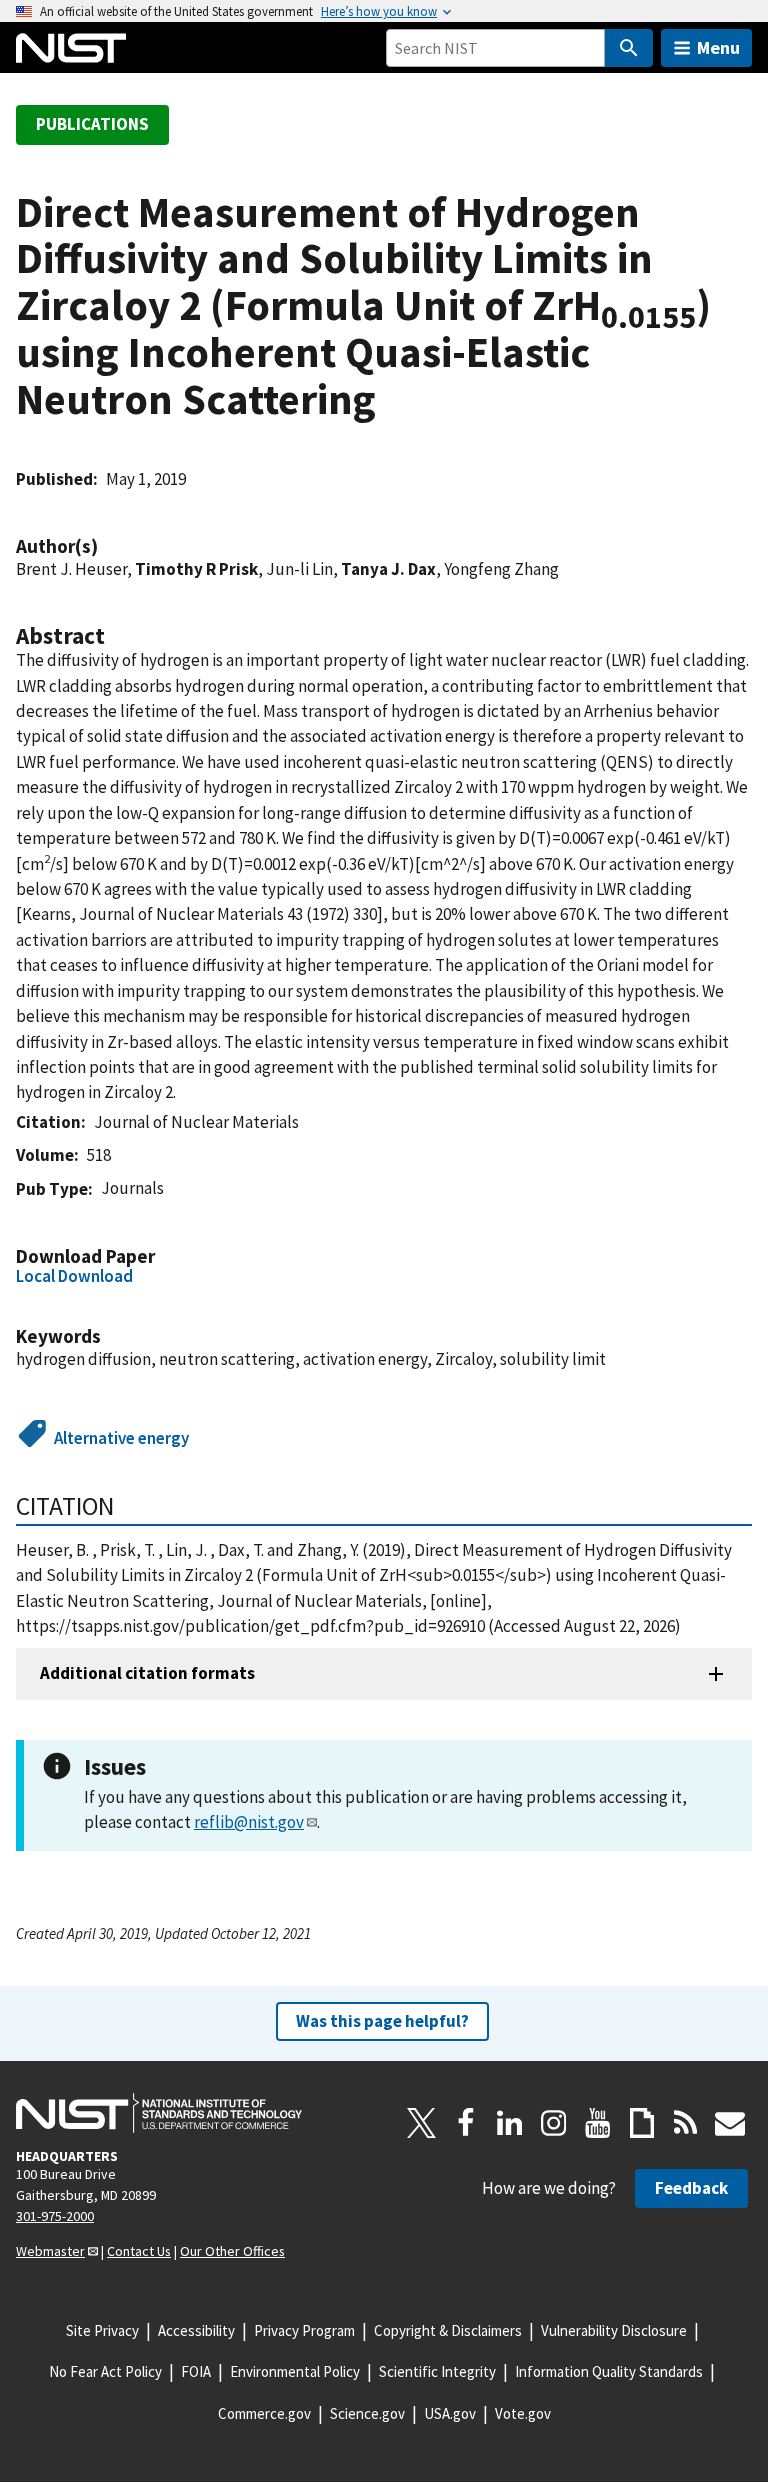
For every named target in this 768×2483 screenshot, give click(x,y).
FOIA (196, 2371)
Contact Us (139, 2251)
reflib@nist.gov (249, 1822)
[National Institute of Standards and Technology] (159, 2113)
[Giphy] (642, 2123)
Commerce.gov (264, 2413)
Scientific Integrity (437, 2371)
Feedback (691, 2188)
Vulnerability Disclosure (614, 2330)
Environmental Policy (295, 2371)
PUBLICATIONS (92, 124)
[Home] (71, 48)
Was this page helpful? (382, 2021)
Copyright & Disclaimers (448, 2330)
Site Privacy (102, 2330)
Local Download (74, 1276)
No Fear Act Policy (105, 2371)
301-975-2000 (55, 2216)
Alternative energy (121, 1438)
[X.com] (422, 2123)
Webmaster (50, 2251)
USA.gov (450, 2413)
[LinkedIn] (510, 2123)
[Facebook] (466, 2123)
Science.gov (367, 2413)
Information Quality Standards (609, 2371)
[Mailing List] (730, 2123)
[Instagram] (554, 2123)
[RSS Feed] (686, 2123)
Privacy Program (304, 2330)
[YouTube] (598, 2123)
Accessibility (196, 2330)
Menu (718, 47)
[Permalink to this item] (108, 546)
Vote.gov (523, 2413)
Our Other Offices (232, 2251)
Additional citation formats (147, 1673)
